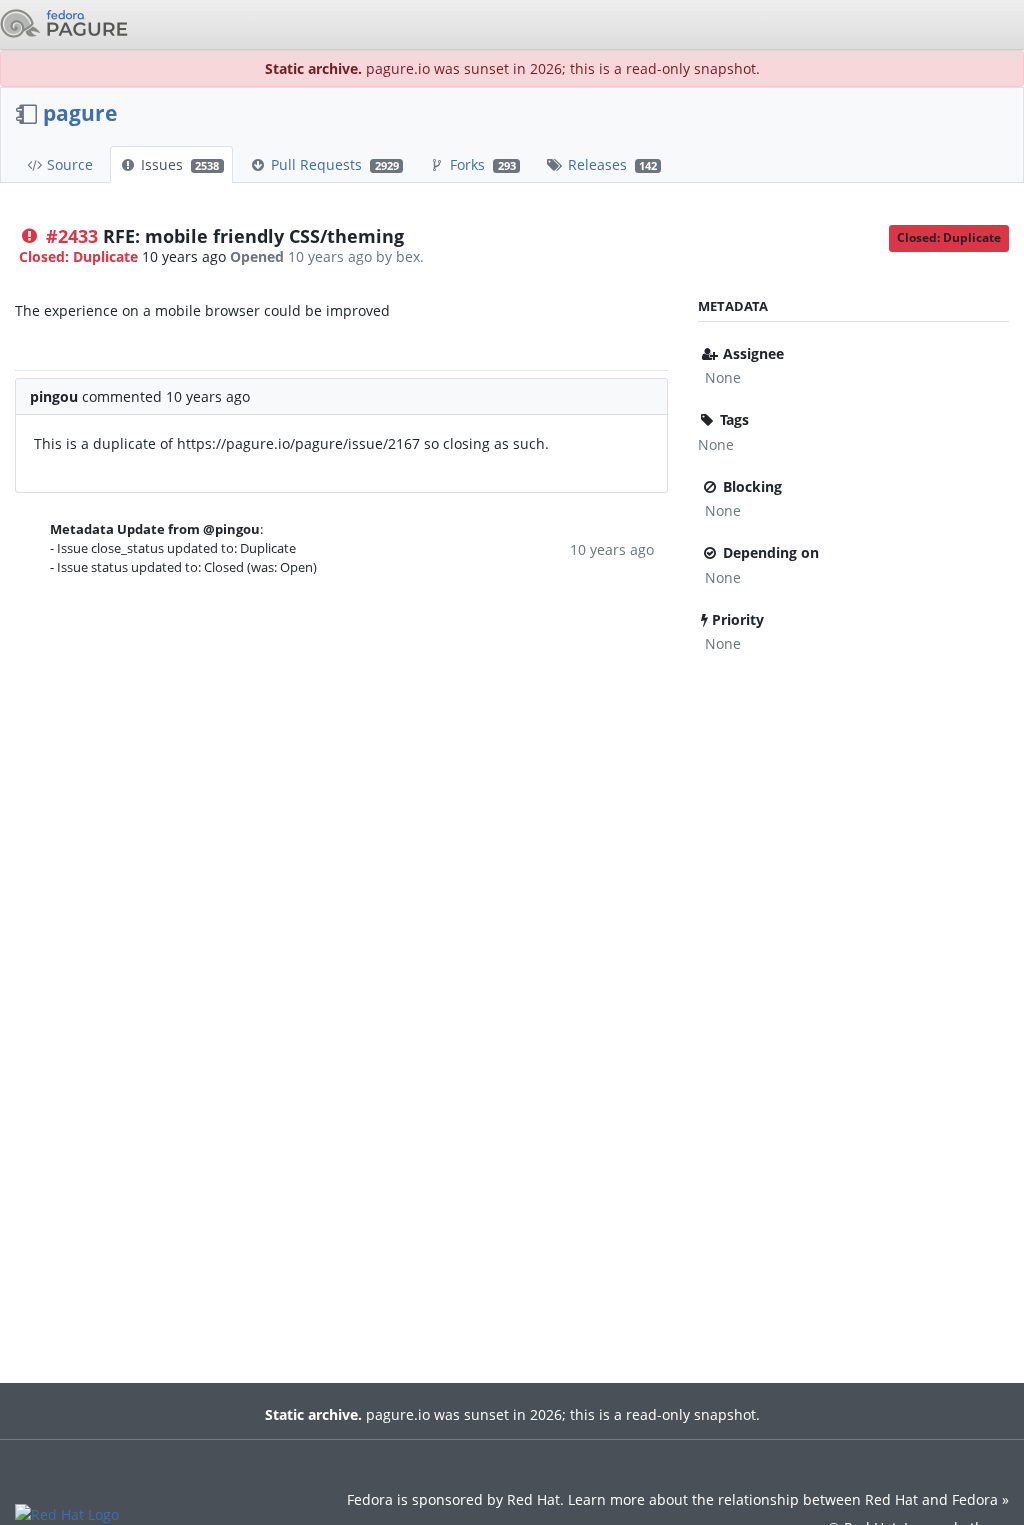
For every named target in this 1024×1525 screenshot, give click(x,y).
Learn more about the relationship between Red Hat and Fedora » (788, 1499)
